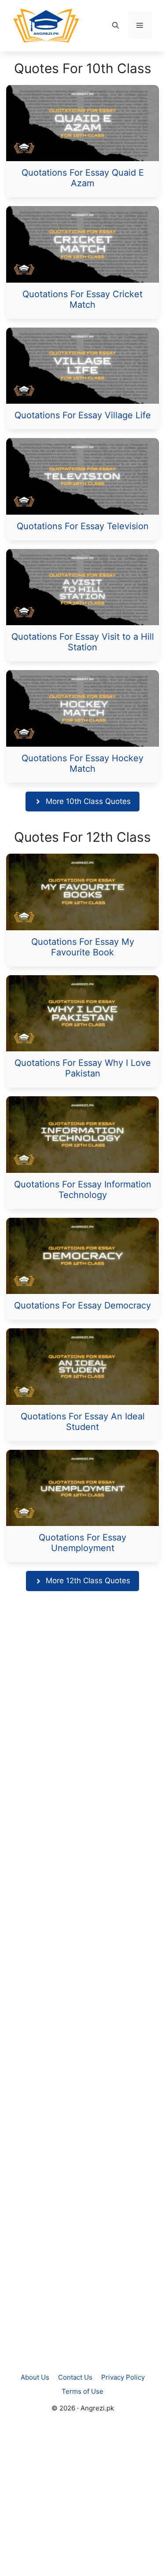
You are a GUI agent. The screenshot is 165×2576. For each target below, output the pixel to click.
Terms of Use (82, 2391)
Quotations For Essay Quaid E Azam (83, 178)
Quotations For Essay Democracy (82, 1305)
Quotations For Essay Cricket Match (82, 299)
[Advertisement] (82, 1981)
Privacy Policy (123, 2377)
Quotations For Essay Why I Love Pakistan (83, 1068)
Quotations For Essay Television (83, 526)
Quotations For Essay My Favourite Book (83, 947)
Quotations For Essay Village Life (83, 415)
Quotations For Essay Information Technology (83, 1190)
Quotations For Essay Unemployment (82, 1543)
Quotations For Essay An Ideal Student (83, 1422)
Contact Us (75, 2377)
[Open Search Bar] (115, 26)
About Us (35, 2377)
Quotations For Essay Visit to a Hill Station (83, 642)
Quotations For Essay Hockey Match (82, 763)
